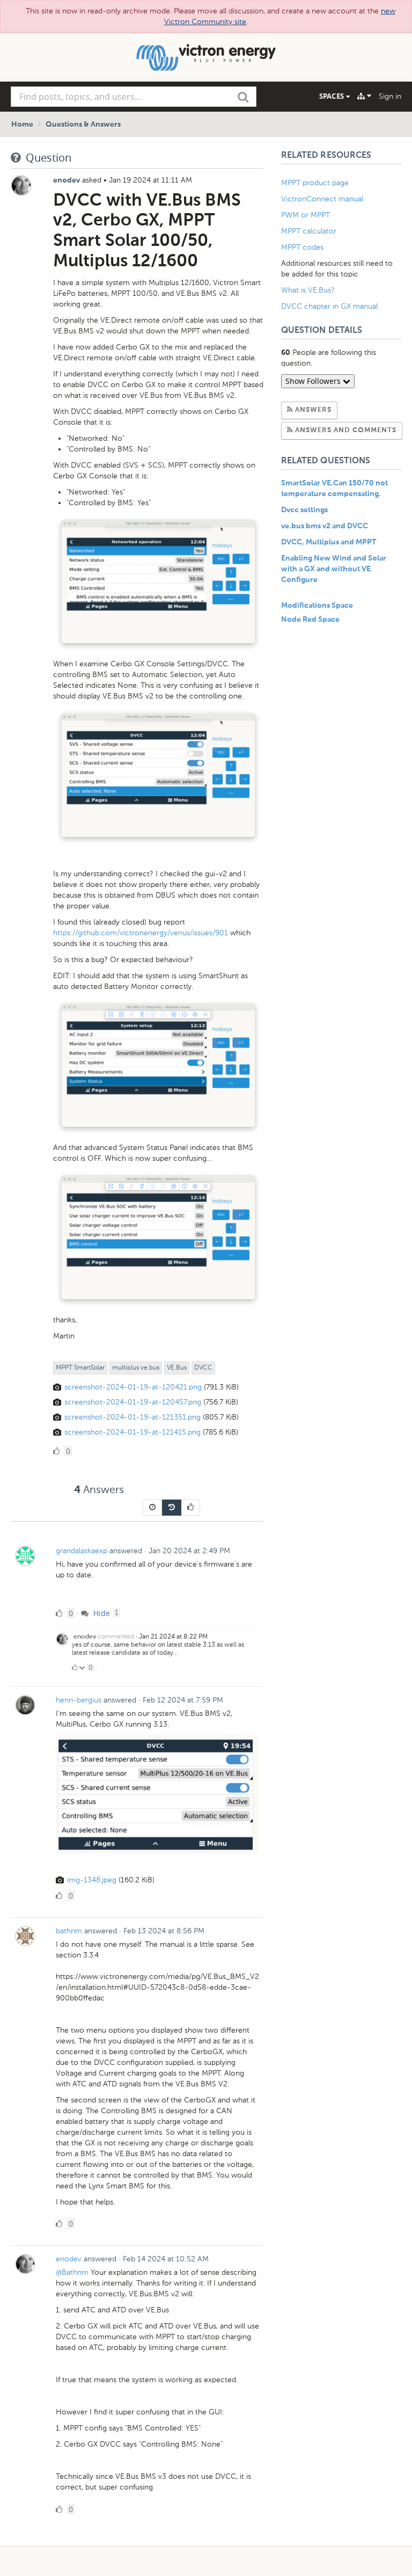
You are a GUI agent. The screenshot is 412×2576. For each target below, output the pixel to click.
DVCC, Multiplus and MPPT (329, 542)
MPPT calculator (309, 231)
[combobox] (134, 97)
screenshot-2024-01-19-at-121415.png (133, 1432)
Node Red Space (310, 620)
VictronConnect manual (322, 199)
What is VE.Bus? (308, 290)
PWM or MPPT (306, 215)
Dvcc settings (304, 510)
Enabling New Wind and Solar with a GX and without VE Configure (334, 569)
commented (116, 1636)
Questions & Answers (83, 125)
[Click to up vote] (75, 1668)
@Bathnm (72, 2272)
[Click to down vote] (83, 1668)
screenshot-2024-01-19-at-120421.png (133, 1387)
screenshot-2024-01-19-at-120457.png (133, 1402)
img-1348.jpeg (92, 1880)
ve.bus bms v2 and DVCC (325, 526)
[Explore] (364, 96)
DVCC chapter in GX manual (330, 306)
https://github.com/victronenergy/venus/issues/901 (141, 933)
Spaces (333, 96)
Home (22, 125)
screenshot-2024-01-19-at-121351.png (133, 1417)
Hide (101, 1613)
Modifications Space (317, 606)
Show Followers (314, 381)
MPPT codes (302, 247)
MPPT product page (315, 183)
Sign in (390, 96)
